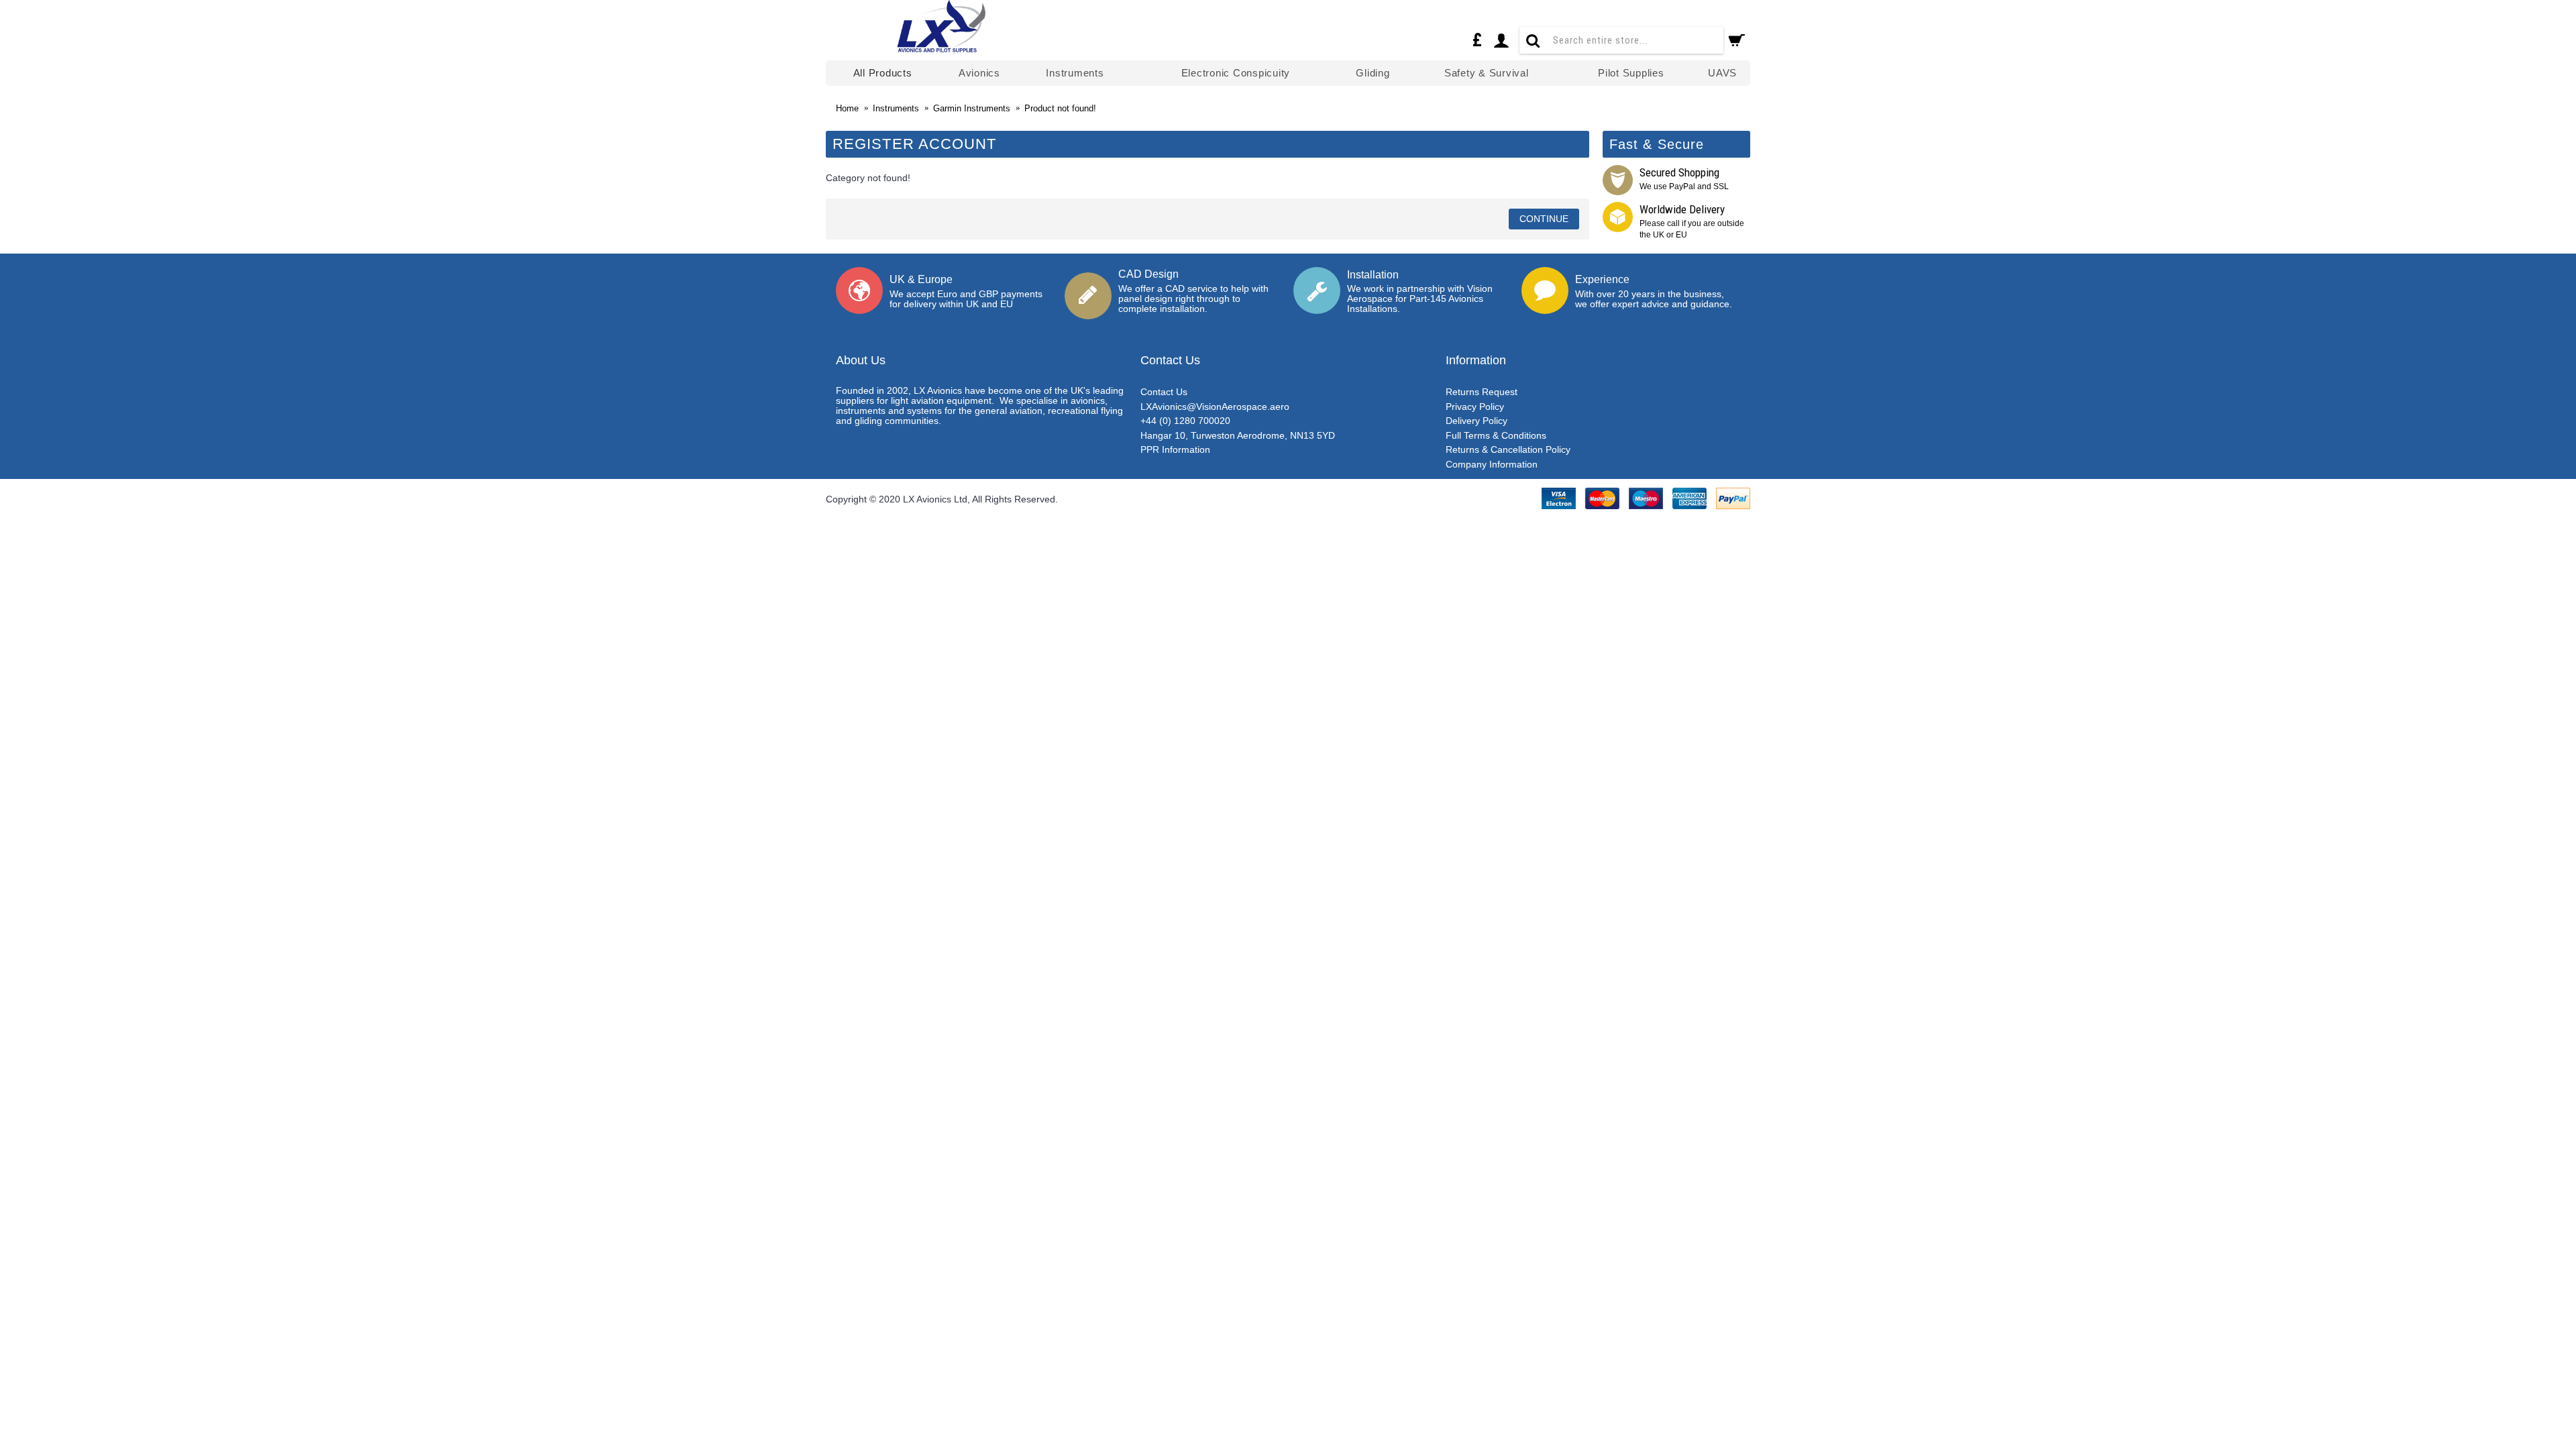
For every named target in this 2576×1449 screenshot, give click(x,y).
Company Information (1492, 464)
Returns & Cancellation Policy (1508, 449)
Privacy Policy (1475, 407)
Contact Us (1164, 392)
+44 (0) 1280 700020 (1185, 421)
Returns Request (1482, 392)
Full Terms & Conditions (1496, 435)
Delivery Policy (1477, 421)
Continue (1544, 219)
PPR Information (1175, 449)
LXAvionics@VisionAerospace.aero (1215, 407)
